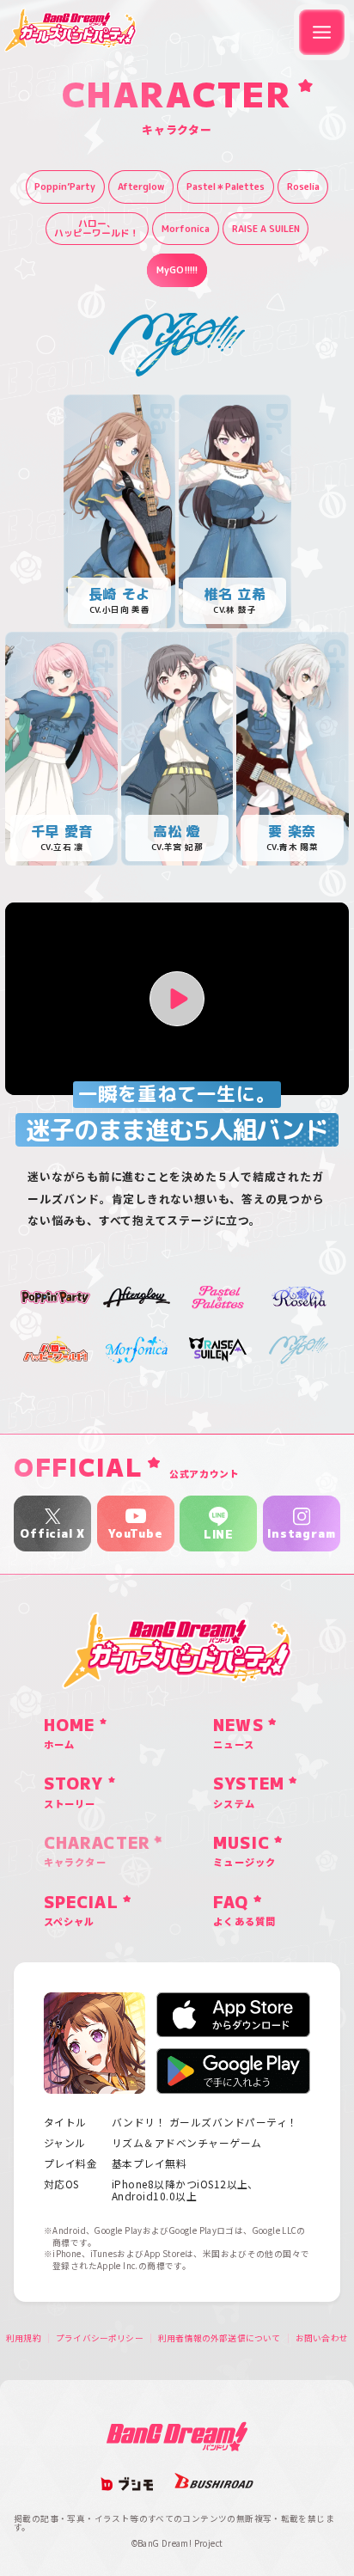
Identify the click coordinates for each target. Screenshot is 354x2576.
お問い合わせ (322, 2339)
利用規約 (24, 2339)
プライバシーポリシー (100, 2339)
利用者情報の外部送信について (220, 2339)
